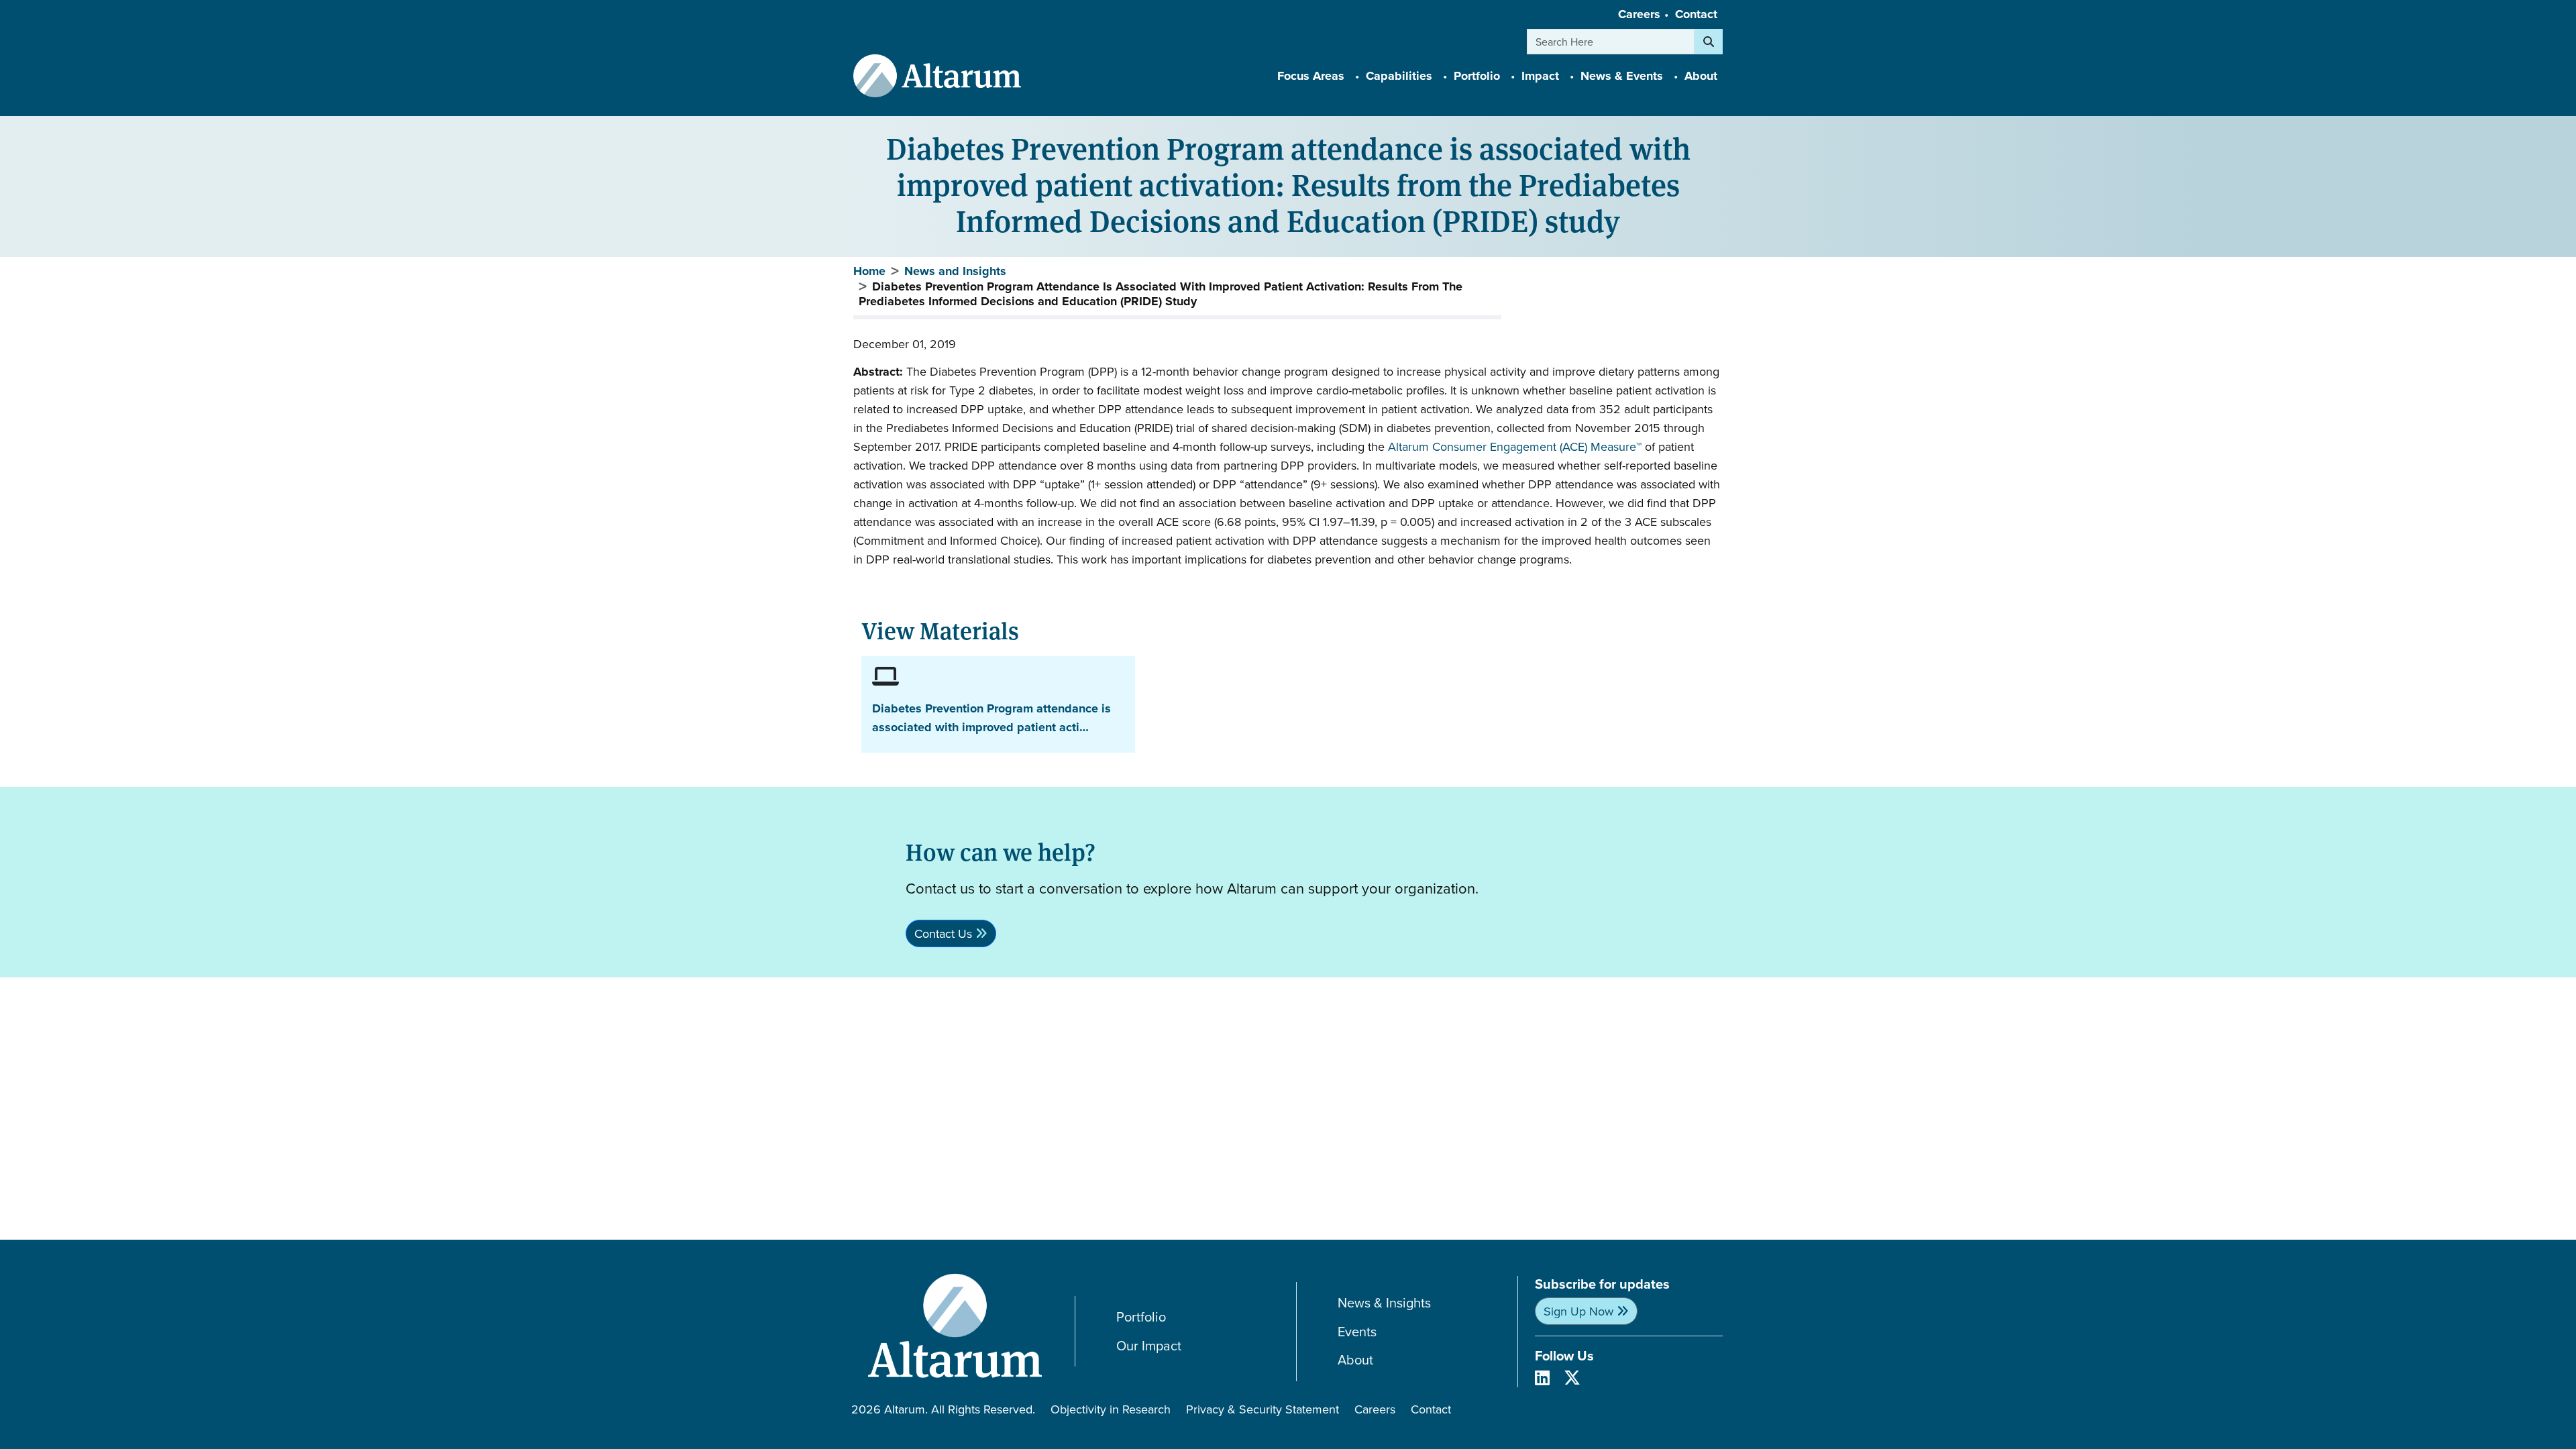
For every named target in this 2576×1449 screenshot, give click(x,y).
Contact (1696, 14)
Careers (1639, 14)
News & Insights (1384, 1303)
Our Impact (1149, 1346)
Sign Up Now (1578, 1311)
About (1355, 1360)
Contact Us (943, 933)
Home (869, 271)
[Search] (1709, 42)
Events (1357, 1332)
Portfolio (1141, 1317)
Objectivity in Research (1111, 1409)
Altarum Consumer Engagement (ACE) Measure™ (1515, 446)
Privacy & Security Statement (1263, 1409)
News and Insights (955, 271)
